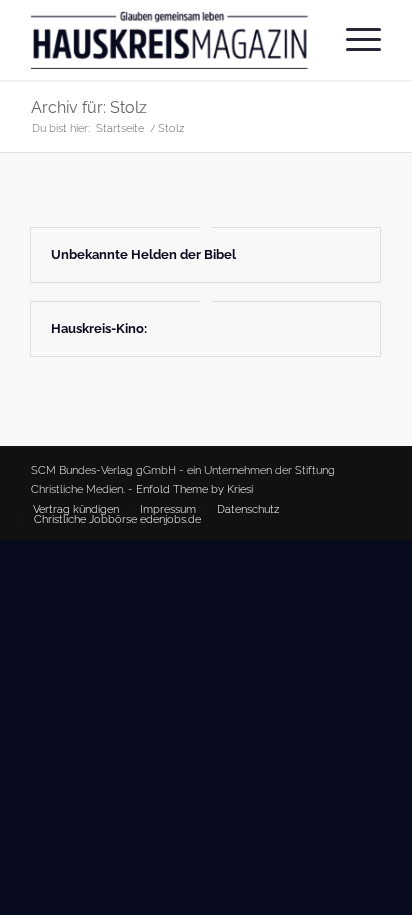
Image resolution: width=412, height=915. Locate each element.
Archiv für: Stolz (89, 107)
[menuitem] (353, 40)
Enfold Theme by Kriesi (194, 489)
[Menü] (353, 40)
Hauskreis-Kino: (99, 328)
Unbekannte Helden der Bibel (143, 254)
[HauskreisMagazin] (171, 40)
